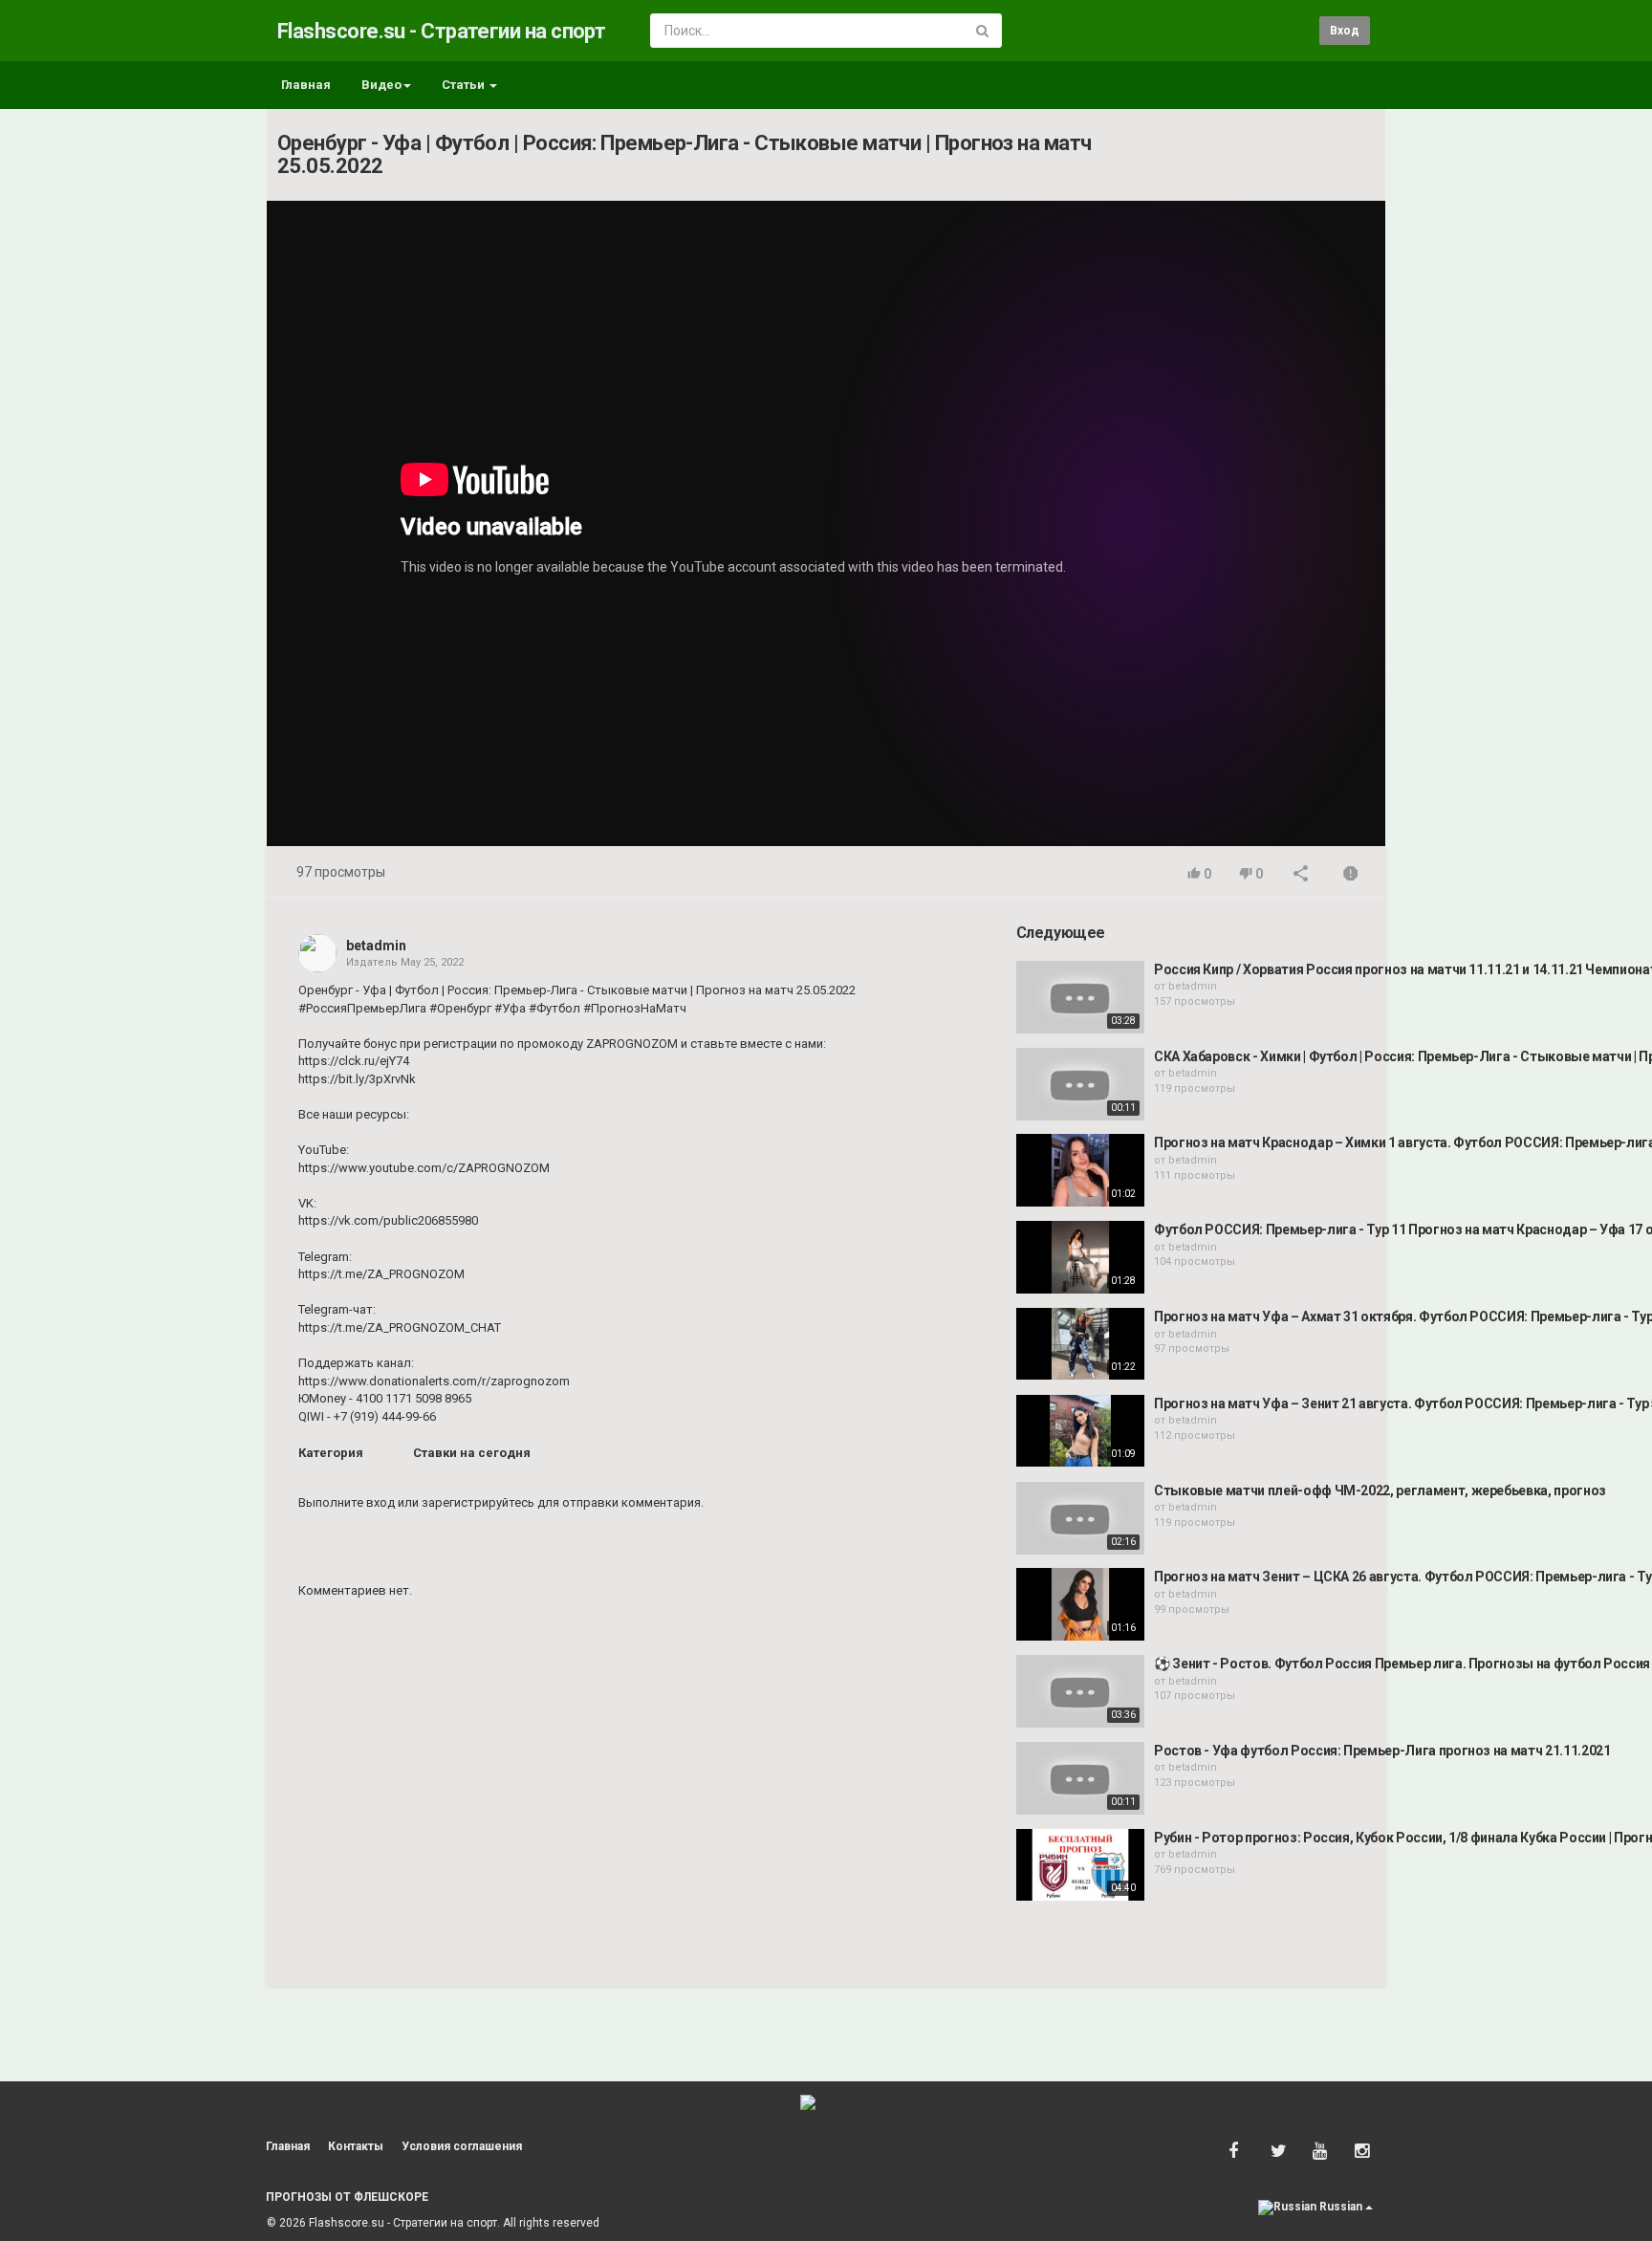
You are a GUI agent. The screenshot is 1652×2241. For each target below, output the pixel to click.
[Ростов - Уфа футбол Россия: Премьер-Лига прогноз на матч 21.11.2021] (1080, 1778)
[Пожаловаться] (1351, 875)
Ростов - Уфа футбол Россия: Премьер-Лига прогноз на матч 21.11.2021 (1382, 1751)
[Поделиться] (1301, 875)
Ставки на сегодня (472, 1453)
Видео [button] (381, 85)
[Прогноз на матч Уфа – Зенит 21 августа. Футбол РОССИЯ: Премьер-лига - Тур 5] (1080, 1431)
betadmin (376, 946)
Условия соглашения (462, 2146)
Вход (1345, 31)
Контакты (356, 2146)
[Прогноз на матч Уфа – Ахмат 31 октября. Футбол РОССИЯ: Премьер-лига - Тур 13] (1080, 1344)
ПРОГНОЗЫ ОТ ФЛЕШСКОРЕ (347, 2197)
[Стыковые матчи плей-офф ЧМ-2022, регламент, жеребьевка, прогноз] (1080, 1518)
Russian (1341, 2207)
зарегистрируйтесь (478, 1502)
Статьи (465, 85)
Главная (306, 85)
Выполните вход (347, 1502)
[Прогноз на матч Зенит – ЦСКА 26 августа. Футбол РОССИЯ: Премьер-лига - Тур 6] (1080, 1604)
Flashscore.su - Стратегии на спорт (441, 31)
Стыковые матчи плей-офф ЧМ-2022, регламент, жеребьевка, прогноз (1380, 1490)
